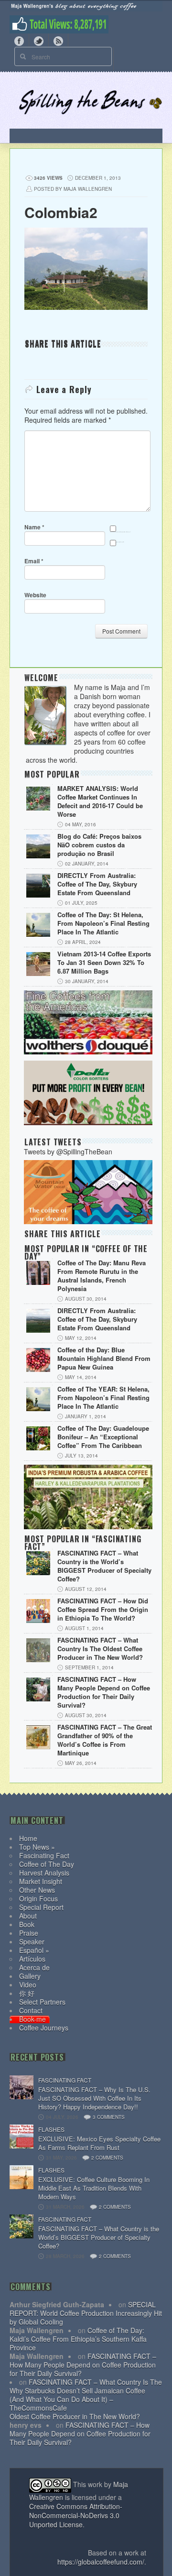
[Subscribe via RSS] (58, 40)
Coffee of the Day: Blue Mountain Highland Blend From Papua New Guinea (104, 1359)
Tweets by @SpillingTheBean (68, 1151)
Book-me (32, 2019)
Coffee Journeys (44, 2028)
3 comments (109, 2117)
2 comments (107, 2158)
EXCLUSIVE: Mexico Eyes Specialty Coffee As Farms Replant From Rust (99, 2143)
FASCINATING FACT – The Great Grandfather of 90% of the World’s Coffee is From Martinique (105, 1740)
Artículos (32, 1959)
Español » (34, 1950)
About (28, 1916)
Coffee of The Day (47, 1864)
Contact (31, 2010)
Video (28, 1984)
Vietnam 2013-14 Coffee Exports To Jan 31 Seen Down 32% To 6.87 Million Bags (104, 963)
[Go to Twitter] (39, 40)
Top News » (37, 1847)
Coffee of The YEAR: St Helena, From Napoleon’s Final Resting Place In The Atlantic (103, 1398)
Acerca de (34, 1967)
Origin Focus (38, 1898)
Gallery (30, 1976)
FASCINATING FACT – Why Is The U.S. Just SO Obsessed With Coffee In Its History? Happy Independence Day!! (94, 2098)
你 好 (27, 1993)
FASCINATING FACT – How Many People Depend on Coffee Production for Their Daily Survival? (104, 1692)
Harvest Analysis (44, 1873)
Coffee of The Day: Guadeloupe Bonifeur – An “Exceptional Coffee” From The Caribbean (103, 1437)
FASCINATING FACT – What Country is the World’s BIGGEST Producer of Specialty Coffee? (104, 1566)
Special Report (41, 1907)
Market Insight (41, 1881)
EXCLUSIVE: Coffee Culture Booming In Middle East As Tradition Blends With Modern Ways (94, 2188)
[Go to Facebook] (19, 40)
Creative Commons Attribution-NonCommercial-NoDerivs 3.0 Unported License (76, 2515)
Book (27, 1924)
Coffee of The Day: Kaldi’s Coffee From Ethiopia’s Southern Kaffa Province (78, 2339)
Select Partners (42, 2002)
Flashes (51, 2129)
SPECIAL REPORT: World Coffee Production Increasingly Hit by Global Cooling (86, 2313)
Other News (37, 1890)
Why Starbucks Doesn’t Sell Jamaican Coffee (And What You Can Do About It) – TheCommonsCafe (77, 2399)
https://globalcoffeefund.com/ (101, 2562)
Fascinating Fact (44, 1855)
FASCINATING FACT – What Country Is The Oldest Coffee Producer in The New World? (100, 1649)
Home (28, 1838)
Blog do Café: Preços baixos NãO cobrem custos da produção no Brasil (99, 845)
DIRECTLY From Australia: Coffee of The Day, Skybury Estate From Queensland (97, 884)
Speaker (32, 1941)
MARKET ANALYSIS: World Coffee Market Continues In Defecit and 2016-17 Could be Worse (100, 801)
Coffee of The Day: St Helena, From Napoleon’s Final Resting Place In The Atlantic (103, 923)
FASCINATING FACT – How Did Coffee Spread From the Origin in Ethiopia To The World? (103, 1610)
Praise (29, 1933)
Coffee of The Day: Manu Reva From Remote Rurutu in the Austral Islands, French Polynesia (102, 1276)
